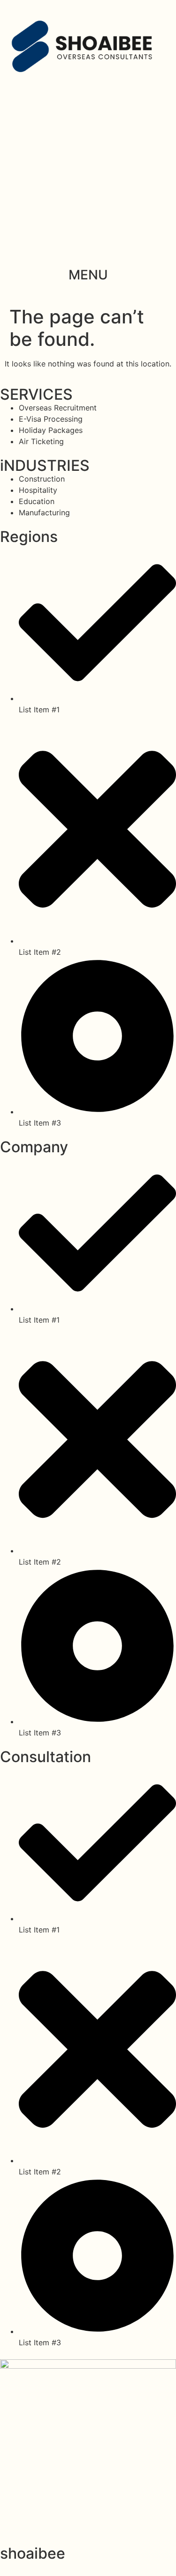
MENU (88, 275)
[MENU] (88, 252)
